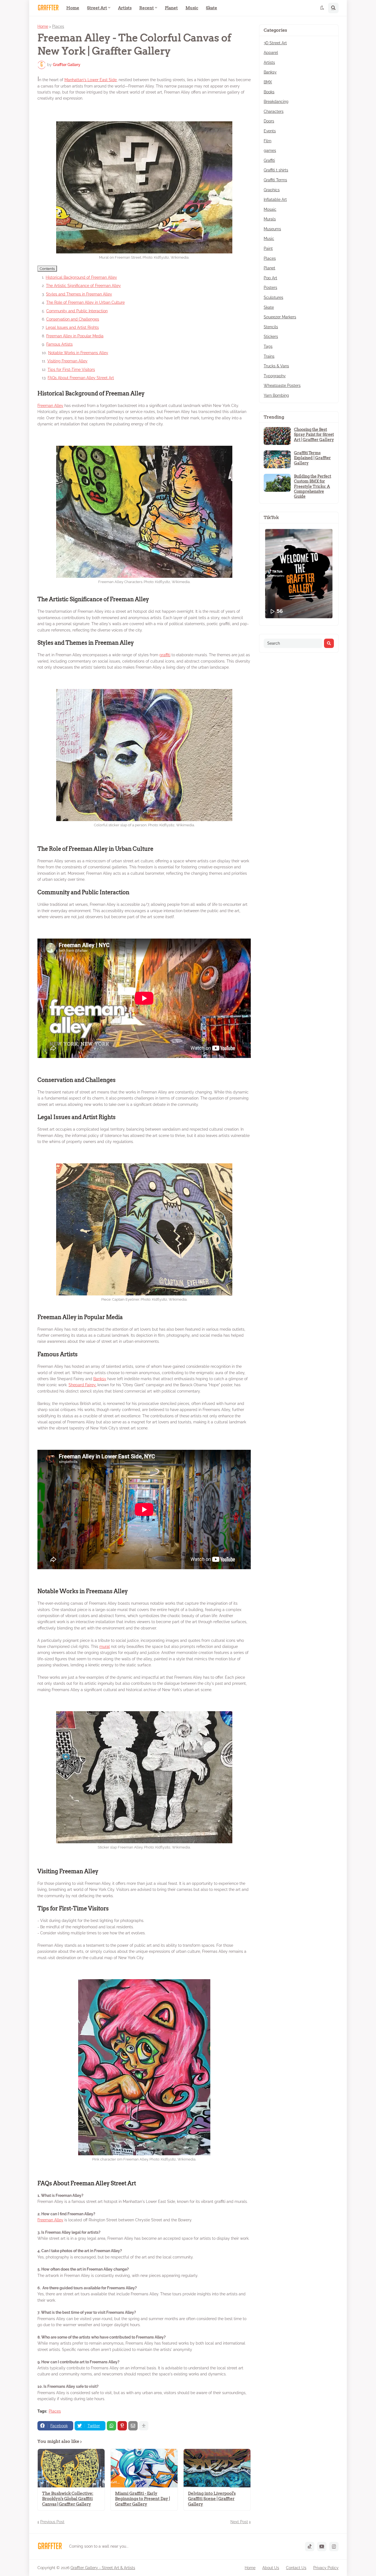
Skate (269, 307)
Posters (270, 288)
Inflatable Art (275, 199)
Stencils (271, 327)
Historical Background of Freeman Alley (81, 277)
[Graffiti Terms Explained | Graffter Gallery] (277, 459)
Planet (269, 268)
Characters (274, 111)
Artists (269, 62)
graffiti (165, 655)
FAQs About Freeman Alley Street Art (81, 378)
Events (270, 131)
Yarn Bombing (276, 395)
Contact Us (296, 2568)
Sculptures (273, 297)
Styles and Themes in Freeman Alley (79, 294)
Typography (275, 376)
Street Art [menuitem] (97, 8)
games (270, 151)
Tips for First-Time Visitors (71, 370)
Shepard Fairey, (82, 1385)
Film (268, 141)
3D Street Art (275, 43)
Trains (269, 356)
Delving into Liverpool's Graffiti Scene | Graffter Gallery (212, 2499)
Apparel (271, 53)
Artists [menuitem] (125, 8)
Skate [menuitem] (212, 8)
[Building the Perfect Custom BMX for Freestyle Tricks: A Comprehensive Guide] (277, 483)
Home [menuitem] (73, 8)
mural (105, 1647)
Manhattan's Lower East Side (91, 80)
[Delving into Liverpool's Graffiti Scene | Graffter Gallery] (217, 2468)
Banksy (100, 1379)
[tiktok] (310, 2547)
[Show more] (144, 2426)
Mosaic (270, 209)
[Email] (133, 2426)
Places (58, 26)
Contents (47, 269)
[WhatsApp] (111, 2426)
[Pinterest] (122, 2426)
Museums (272, 229)
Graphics (272, 190)
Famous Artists (59, 344)
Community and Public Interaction (77, 311)
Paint (268, 248)
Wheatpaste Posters (282, 385)
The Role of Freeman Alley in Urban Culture (85, 302)
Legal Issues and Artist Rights (72, 327)
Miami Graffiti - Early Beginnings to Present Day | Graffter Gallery (142, 2499)
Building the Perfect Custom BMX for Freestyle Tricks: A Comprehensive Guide (313, 486)
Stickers (271, 337)
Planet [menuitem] (171, 8)
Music (269, 239)
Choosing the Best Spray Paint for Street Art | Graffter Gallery (314, 434)
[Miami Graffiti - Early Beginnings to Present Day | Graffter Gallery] (144, 2468)
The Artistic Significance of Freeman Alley (83, 286)
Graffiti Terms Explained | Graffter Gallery (312, 458)
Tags (268, 346)
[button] (322, 8)
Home (43, 26)
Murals (270, 219)
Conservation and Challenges (73, 319)
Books (269, 92)
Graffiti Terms (275, 180)
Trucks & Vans (276, 366)
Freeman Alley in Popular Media (75, 336)
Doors (269, 121)
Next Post (239, 2522)
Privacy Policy (326, 2568)
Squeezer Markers (280, 317)
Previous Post (52, 2522)
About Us (271, 2568)
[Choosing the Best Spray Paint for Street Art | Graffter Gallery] (277, 436)
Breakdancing (276, 102)
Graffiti (269, 160)
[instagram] (334, 2547)
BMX (268, 82)
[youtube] (322, 2547)
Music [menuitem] (192, 8)
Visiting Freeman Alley (67, 361)
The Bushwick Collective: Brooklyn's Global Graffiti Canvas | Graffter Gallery (68, 2499)
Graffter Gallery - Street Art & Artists (103, 2568)
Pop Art (270, 278)
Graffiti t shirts (276, 170)
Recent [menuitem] (147, 8)
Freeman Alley (50, 406)
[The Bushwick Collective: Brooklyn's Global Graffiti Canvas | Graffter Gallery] (71, 2468)
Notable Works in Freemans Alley (78, 353)
